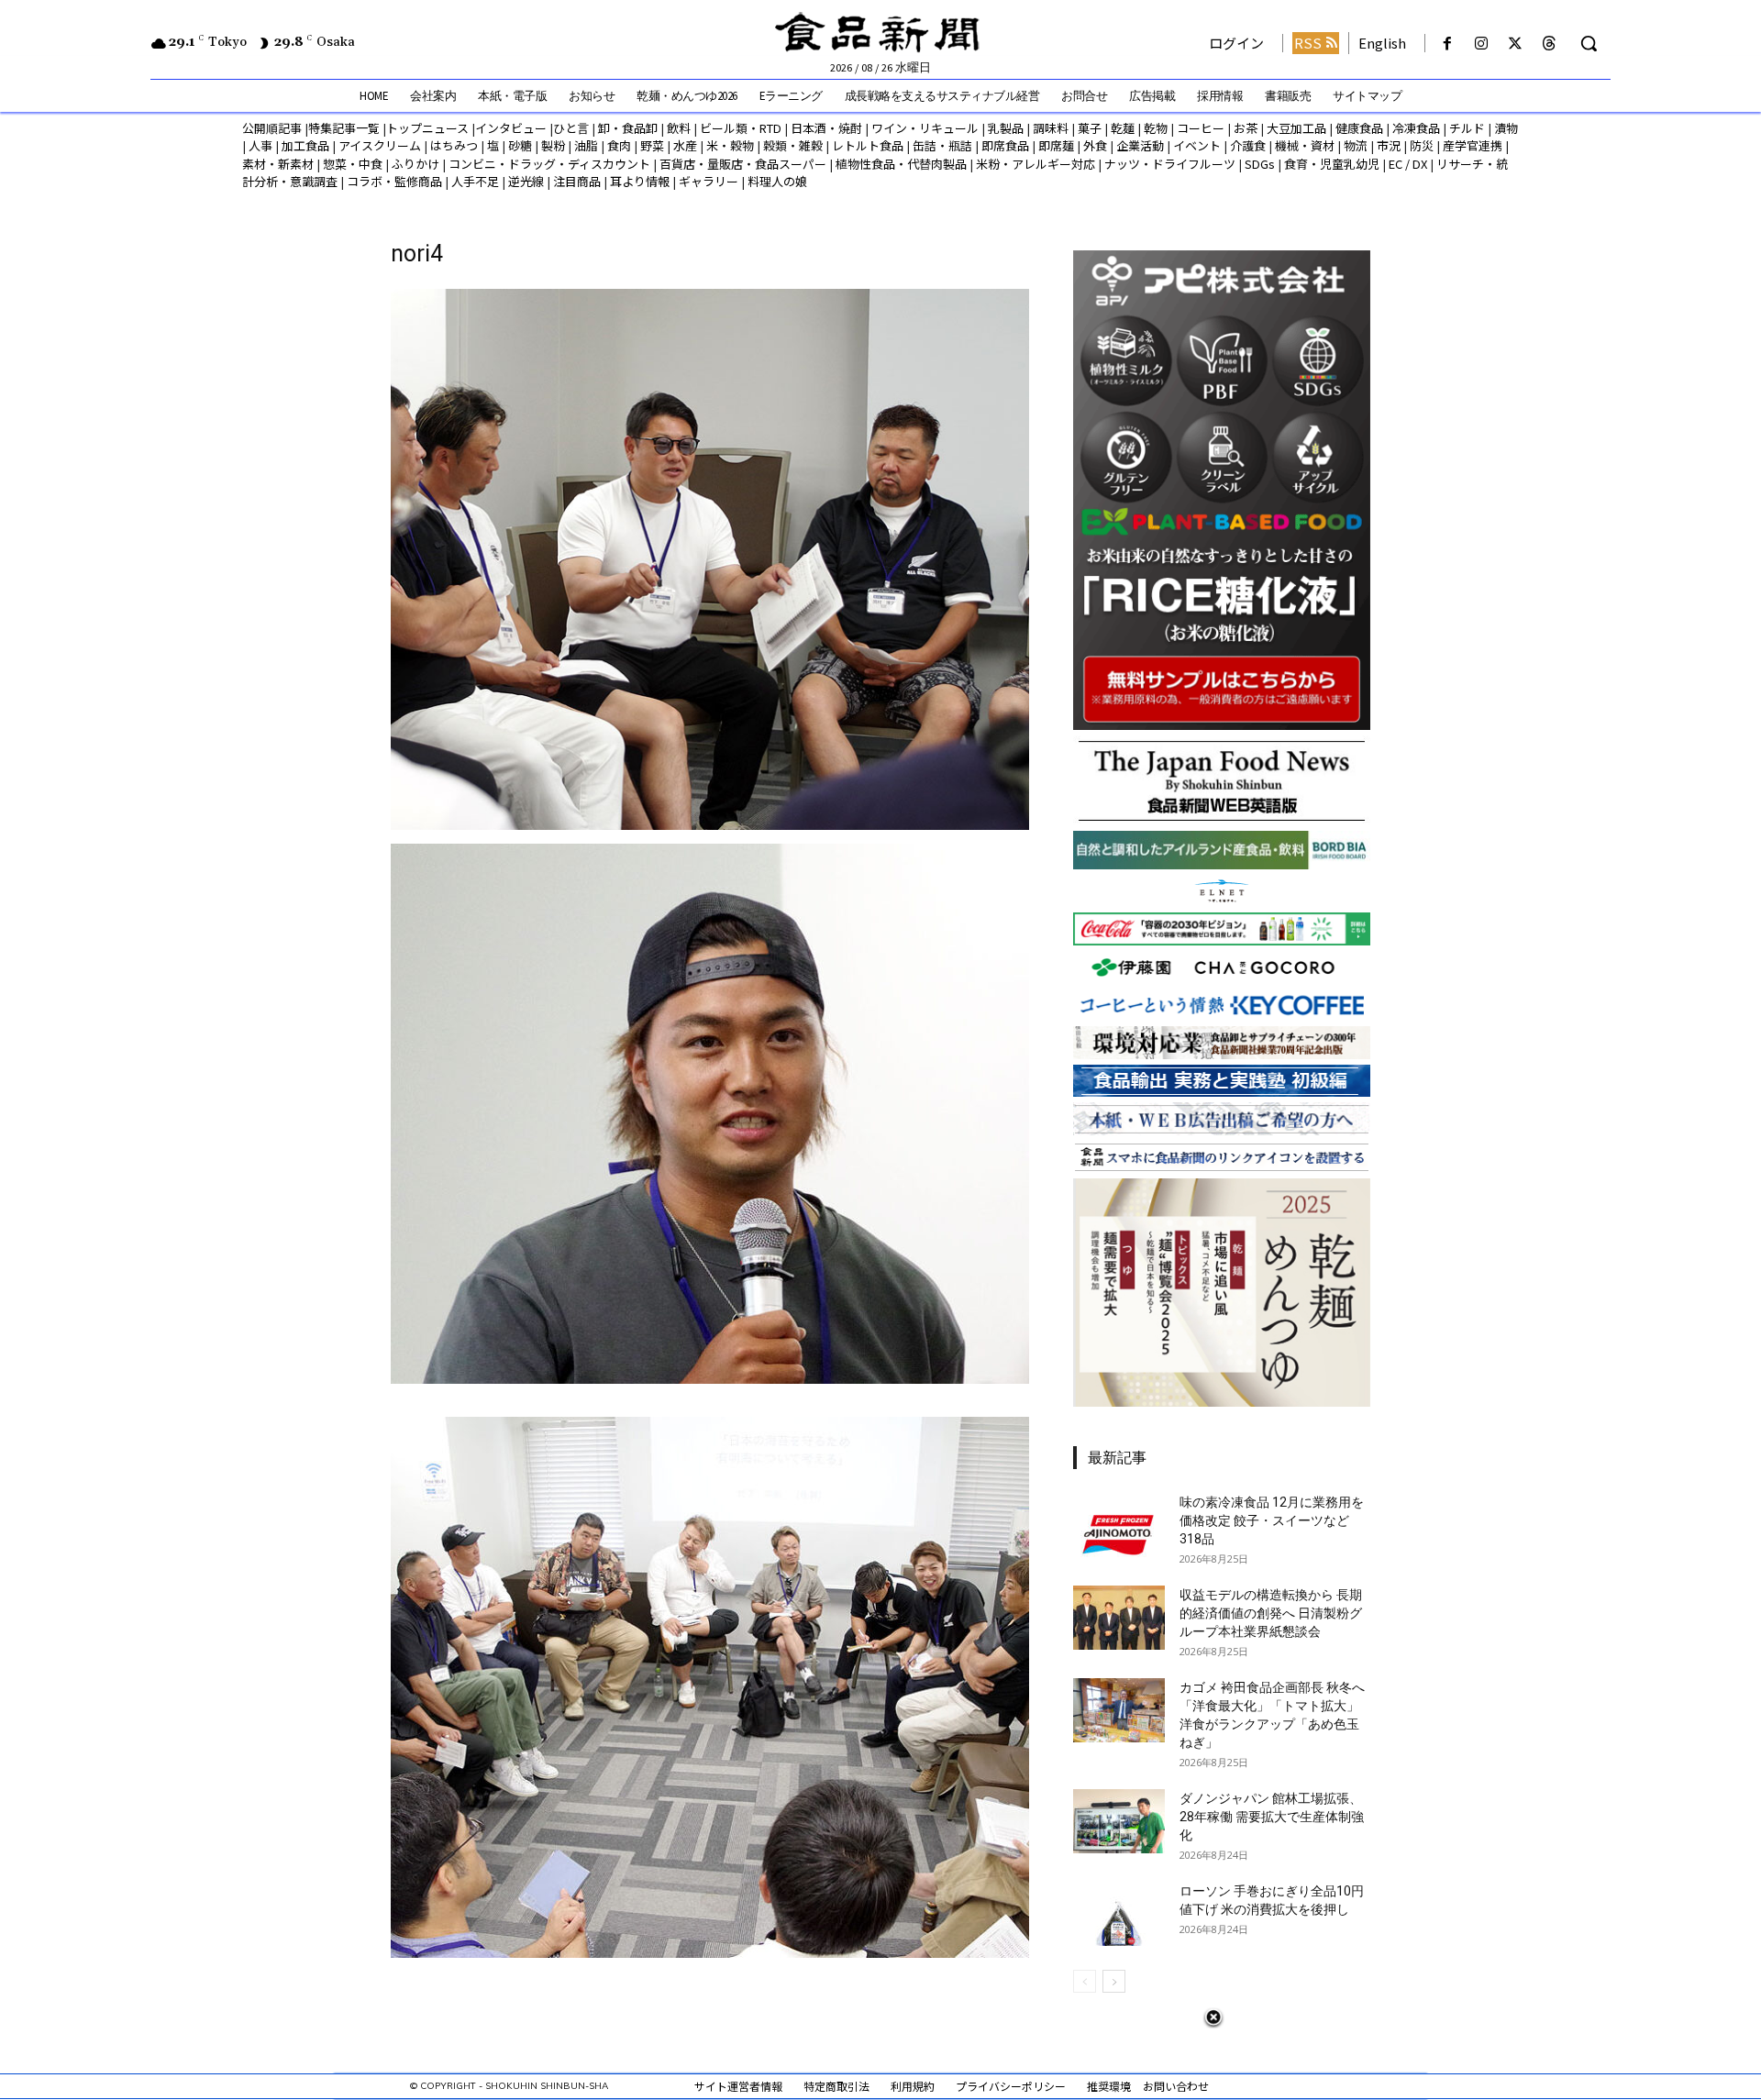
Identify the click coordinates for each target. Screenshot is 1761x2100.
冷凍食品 (1416, 128)
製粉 (553, 145)
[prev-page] (1085, 1981)
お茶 (1246, 128)
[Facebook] (1447, 44)
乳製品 (1006, 128)
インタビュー (511, 128)
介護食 (1248, 145)
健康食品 (1359, 128)
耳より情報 (640, 181)
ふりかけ (415, 164)
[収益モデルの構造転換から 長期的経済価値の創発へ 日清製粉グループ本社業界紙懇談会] (1119, 1618)
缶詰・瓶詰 (942, 145)
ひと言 (571, 128)
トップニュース (427, 128)
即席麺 (1056, 145)
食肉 (619, 145)
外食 (1095, 145)
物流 (1356, 145)
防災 (1422, 145)
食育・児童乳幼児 (1332, 164)
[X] (1516, 44)
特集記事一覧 (344, 128)
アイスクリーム (380, 145)
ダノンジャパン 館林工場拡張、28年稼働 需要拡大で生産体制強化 (1272, 1817)
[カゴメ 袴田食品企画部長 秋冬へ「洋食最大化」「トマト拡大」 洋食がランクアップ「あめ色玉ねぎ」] (1119, 1710)
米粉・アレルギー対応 (1036, 164)
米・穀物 (730, 145)
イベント (1197, 145)
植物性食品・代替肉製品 (901, 164)
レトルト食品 (868, 145)
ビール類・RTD (741, 128)
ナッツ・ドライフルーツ (1170, 164)
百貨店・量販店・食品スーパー (743, 164)
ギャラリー (709, 181)
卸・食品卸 (626, 128)
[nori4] (710, 824)
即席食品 (1005, 145)
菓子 (1090, 128)
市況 (1389, 145)
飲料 (679, 128)
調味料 (1051, 128)
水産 (685, 145)
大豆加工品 (1296, 128)
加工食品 (305, 145)
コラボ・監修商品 (394, 181)
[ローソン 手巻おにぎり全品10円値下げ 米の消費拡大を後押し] (1119, 1914)
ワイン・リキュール (925, 128)
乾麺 (1123, 128)
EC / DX (1408, 164)
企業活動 (1140, 145)
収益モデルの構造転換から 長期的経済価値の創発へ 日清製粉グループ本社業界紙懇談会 (1271, 1613)
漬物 (1506, 128)
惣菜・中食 (353, 164)
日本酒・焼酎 (826, 128)
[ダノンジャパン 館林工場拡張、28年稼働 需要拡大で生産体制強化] (1119, 1821)
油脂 (586, 145)
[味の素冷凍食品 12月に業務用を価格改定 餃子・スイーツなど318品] (1119, 1525)
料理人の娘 (777, 181)
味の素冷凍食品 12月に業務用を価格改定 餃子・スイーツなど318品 (1272, 1520)
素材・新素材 (278, 164)
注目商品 (577, 181)
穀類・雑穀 (793, 145)
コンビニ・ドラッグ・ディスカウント (549, 164)
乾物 (1156, 128)
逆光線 (526, 181)
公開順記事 (272, 128)
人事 (260, 145)
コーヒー (1201, 128)
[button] (1589, 43)
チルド (1467, 128)
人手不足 (475, 181)
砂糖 (520, 145)
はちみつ (454, 145)
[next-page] (1114, 1981)
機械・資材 (1305, 145)
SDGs (1260, 164)
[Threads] (1550, 44)
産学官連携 (1473, 145)
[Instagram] (1481, 44)
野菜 (652, 145)
